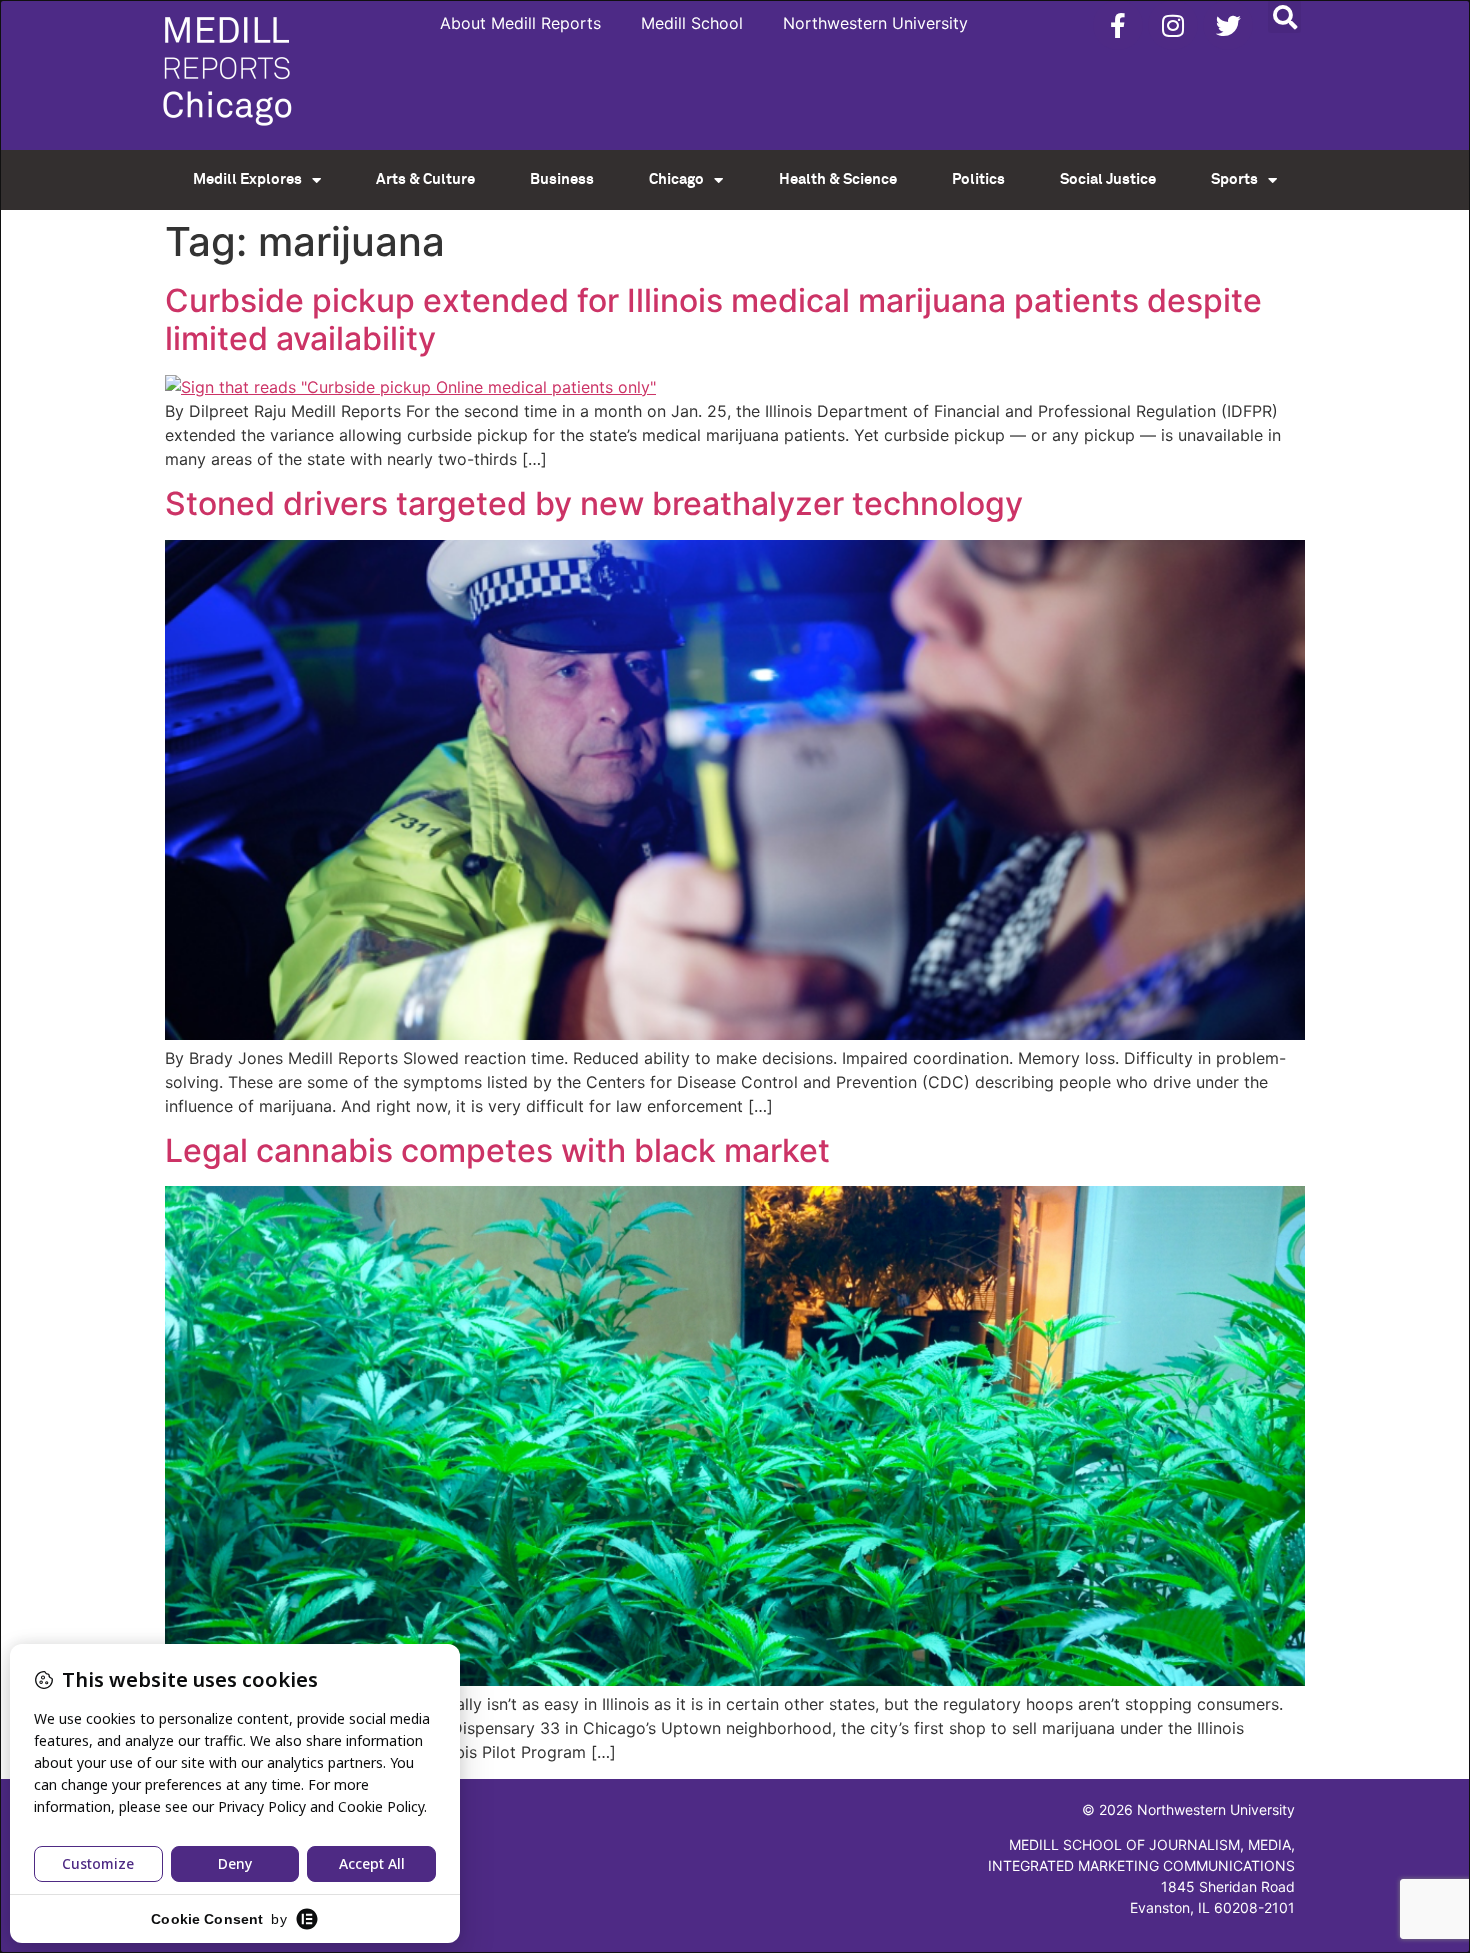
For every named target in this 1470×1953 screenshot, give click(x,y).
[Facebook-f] (1118, 25)
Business (562, 179)
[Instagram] (1173, 25)
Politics (978, 179)
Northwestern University (875, 23)
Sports (1234, 179)
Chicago (676, 179)
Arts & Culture (425, 179)
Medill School (692, 23)
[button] (1284, 16)
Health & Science (838, 179)
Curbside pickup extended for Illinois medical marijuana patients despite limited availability (713, 319)
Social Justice (1108, 179)
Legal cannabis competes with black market (497, 1150)
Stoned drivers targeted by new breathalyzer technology (594, 503)
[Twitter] (1228, 25)
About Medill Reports (520, 23)
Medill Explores (247, 179)
